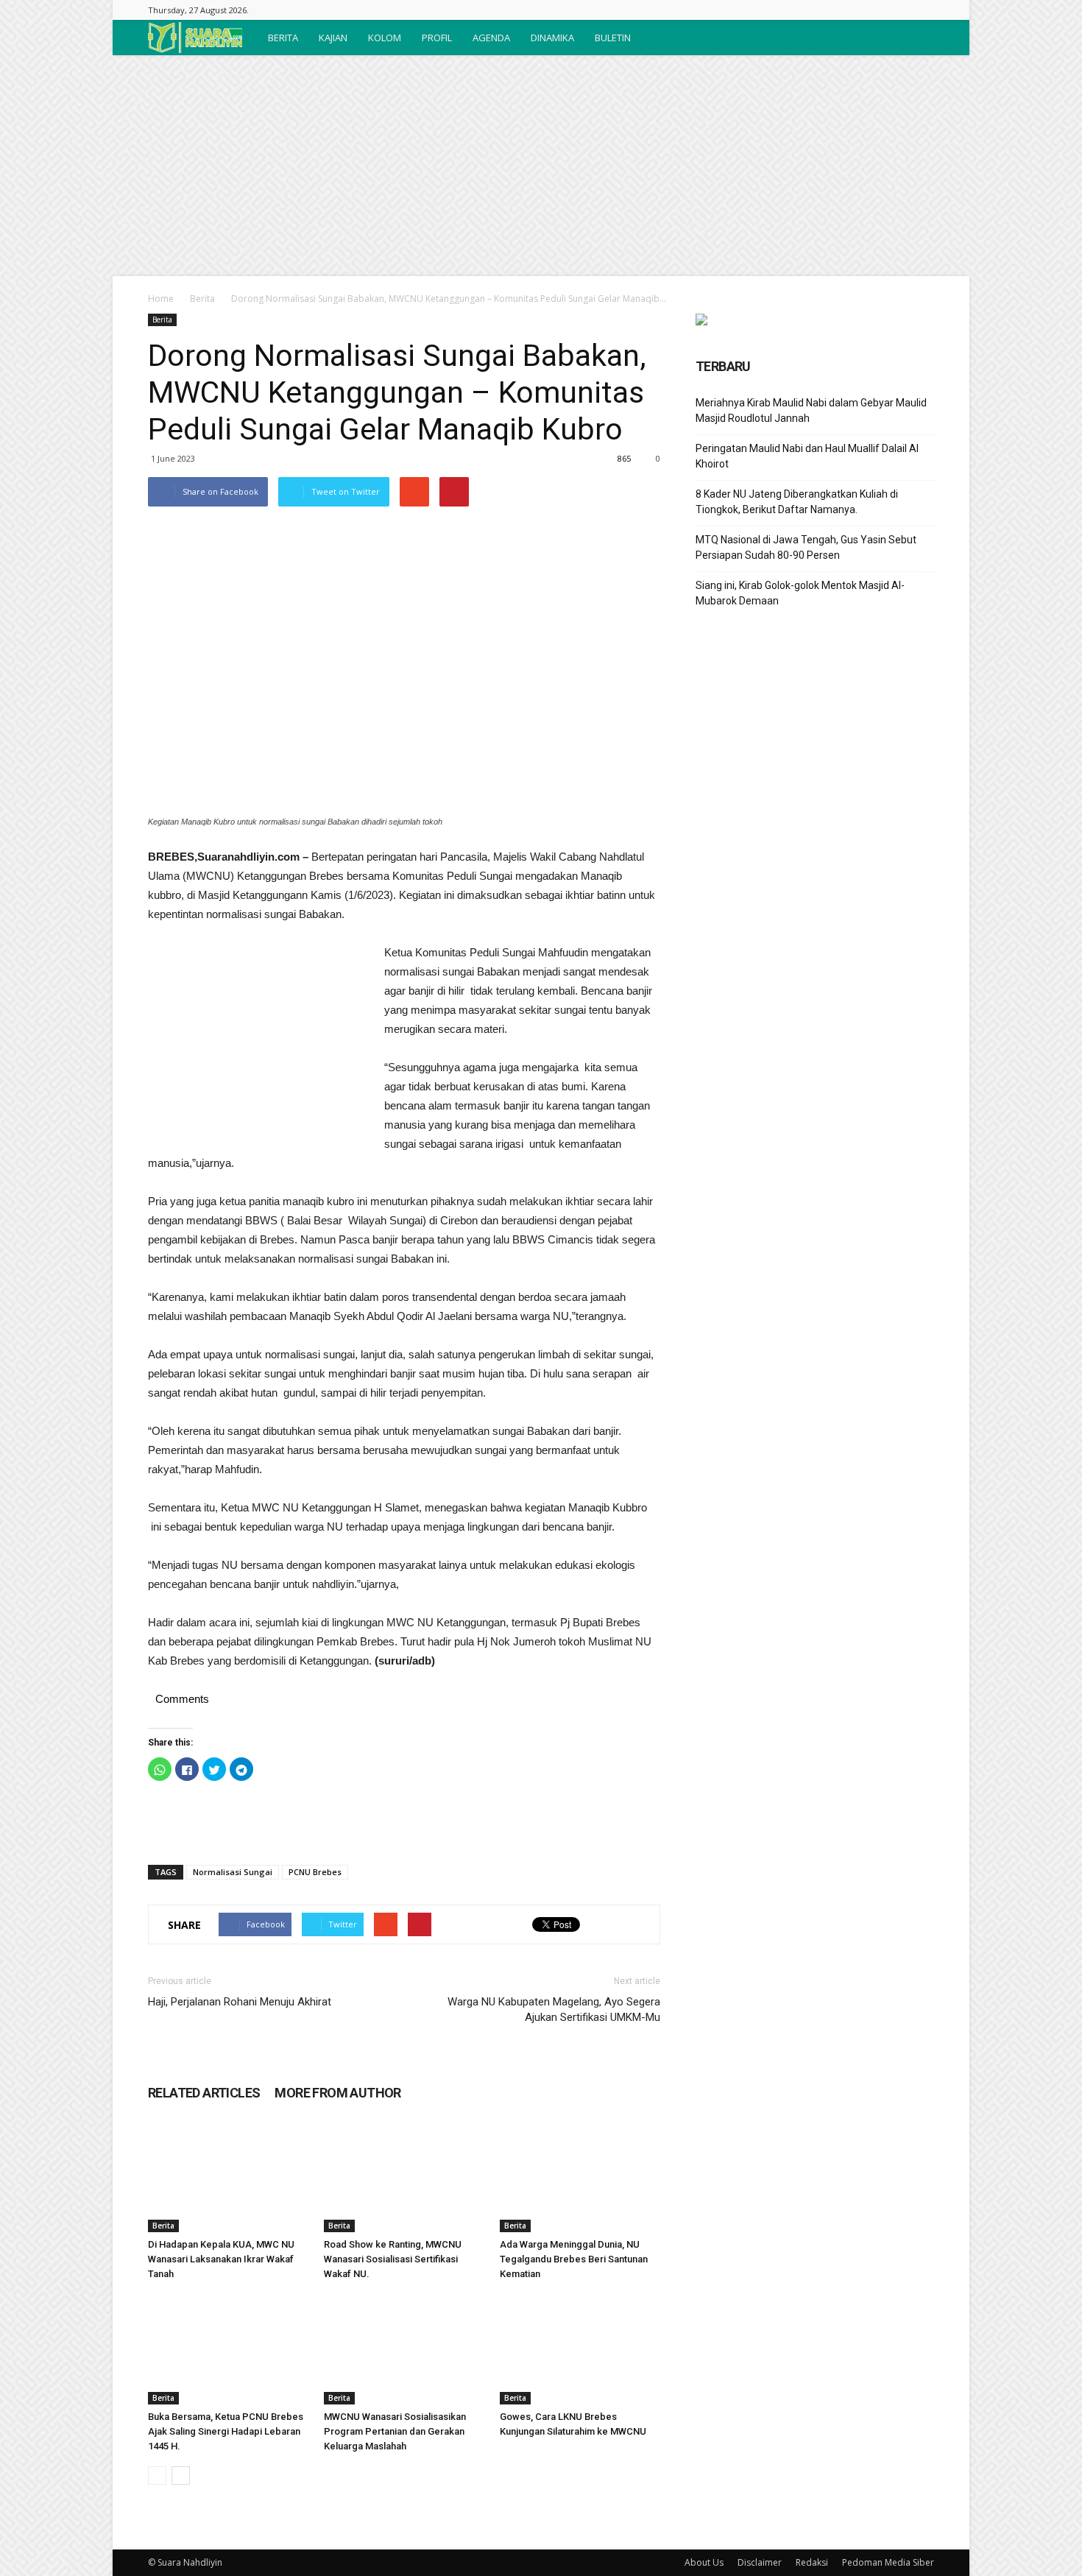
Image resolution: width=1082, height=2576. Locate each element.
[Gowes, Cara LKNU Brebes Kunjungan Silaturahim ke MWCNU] (580, 2349)
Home (161, 299)
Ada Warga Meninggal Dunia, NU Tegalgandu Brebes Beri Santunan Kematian (574, 2259)
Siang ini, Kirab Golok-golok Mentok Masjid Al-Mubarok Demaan (800, 593)
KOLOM (385, 38)
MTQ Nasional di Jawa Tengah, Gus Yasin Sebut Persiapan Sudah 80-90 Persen (806, 547)
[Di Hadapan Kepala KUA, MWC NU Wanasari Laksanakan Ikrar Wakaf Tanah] (228, 2177)
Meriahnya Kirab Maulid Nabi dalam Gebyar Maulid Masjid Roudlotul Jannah (811, 410)
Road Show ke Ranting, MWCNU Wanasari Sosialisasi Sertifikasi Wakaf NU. (393, 2259)
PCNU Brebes (315, 1872)
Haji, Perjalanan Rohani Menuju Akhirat (240, 2002)
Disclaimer (760, 2562)
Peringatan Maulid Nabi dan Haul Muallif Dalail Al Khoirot (807, 456)
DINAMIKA (552, 38)
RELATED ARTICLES (204, 2093)
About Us (704, 2562)
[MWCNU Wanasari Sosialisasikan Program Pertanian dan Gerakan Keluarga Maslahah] (404, 2349)
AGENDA (491, 38)
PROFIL (437, 38)
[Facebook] (923, 10)
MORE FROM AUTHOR (337, 2093)
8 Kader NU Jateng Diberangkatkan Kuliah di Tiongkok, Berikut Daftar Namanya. (797, 502)
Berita (202, 299)
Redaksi (812, 2562)
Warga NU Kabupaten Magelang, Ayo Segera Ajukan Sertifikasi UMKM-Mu (554, 2009)
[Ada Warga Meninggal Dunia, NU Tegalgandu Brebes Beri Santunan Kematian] (580, 2177)
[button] (916, 38)
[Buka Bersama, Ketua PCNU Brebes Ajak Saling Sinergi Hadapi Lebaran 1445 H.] (228, 2349)
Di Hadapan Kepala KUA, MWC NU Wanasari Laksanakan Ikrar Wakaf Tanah (221, 2259)
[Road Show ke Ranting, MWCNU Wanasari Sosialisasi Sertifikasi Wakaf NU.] (404, 2177)
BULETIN (613, 38)
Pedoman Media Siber (888, 2562)
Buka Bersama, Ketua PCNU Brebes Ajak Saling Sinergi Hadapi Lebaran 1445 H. (226, 2431)
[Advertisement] (541, 166)
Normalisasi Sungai (233, 1872)
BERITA (283, 38)
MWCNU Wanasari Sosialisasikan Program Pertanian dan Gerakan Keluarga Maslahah (395, 2431)
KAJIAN (333, 38)
